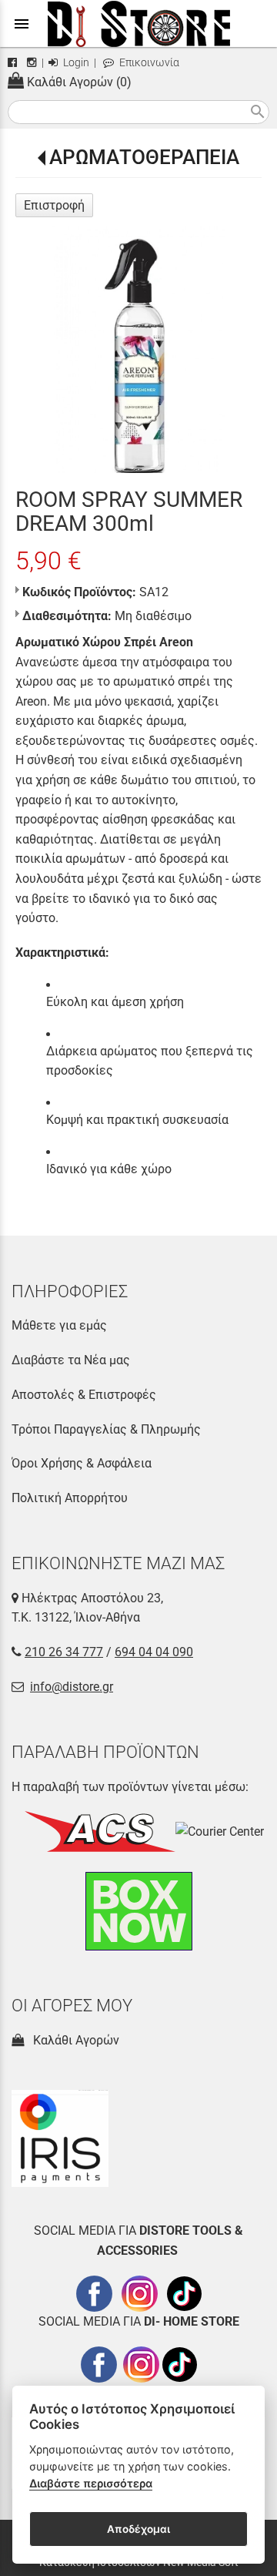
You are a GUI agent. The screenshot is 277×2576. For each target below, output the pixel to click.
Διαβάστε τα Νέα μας (71, 1360)
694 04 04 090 (154, 1652)
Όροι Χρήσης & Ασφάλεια (82, 1463)
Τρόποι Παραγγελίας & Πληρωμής (106, 1429)
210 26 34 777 (64, 1652)
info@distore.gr (72, 1687)
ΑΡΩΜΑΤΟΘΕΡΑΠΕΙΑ (144, 157)
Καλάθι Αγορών (73, 2040)
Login (75, 63)
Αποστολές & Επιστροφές (84, 1395)
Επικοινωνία (148, 63)
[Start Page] (139, 23)
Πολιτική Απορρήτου (70, 1498)
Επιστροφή (54, 205)
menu (22, 24)
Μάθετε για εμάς (59, 1325)
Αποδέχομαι (138, 2529)
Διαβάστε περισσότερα (91, 2483)
